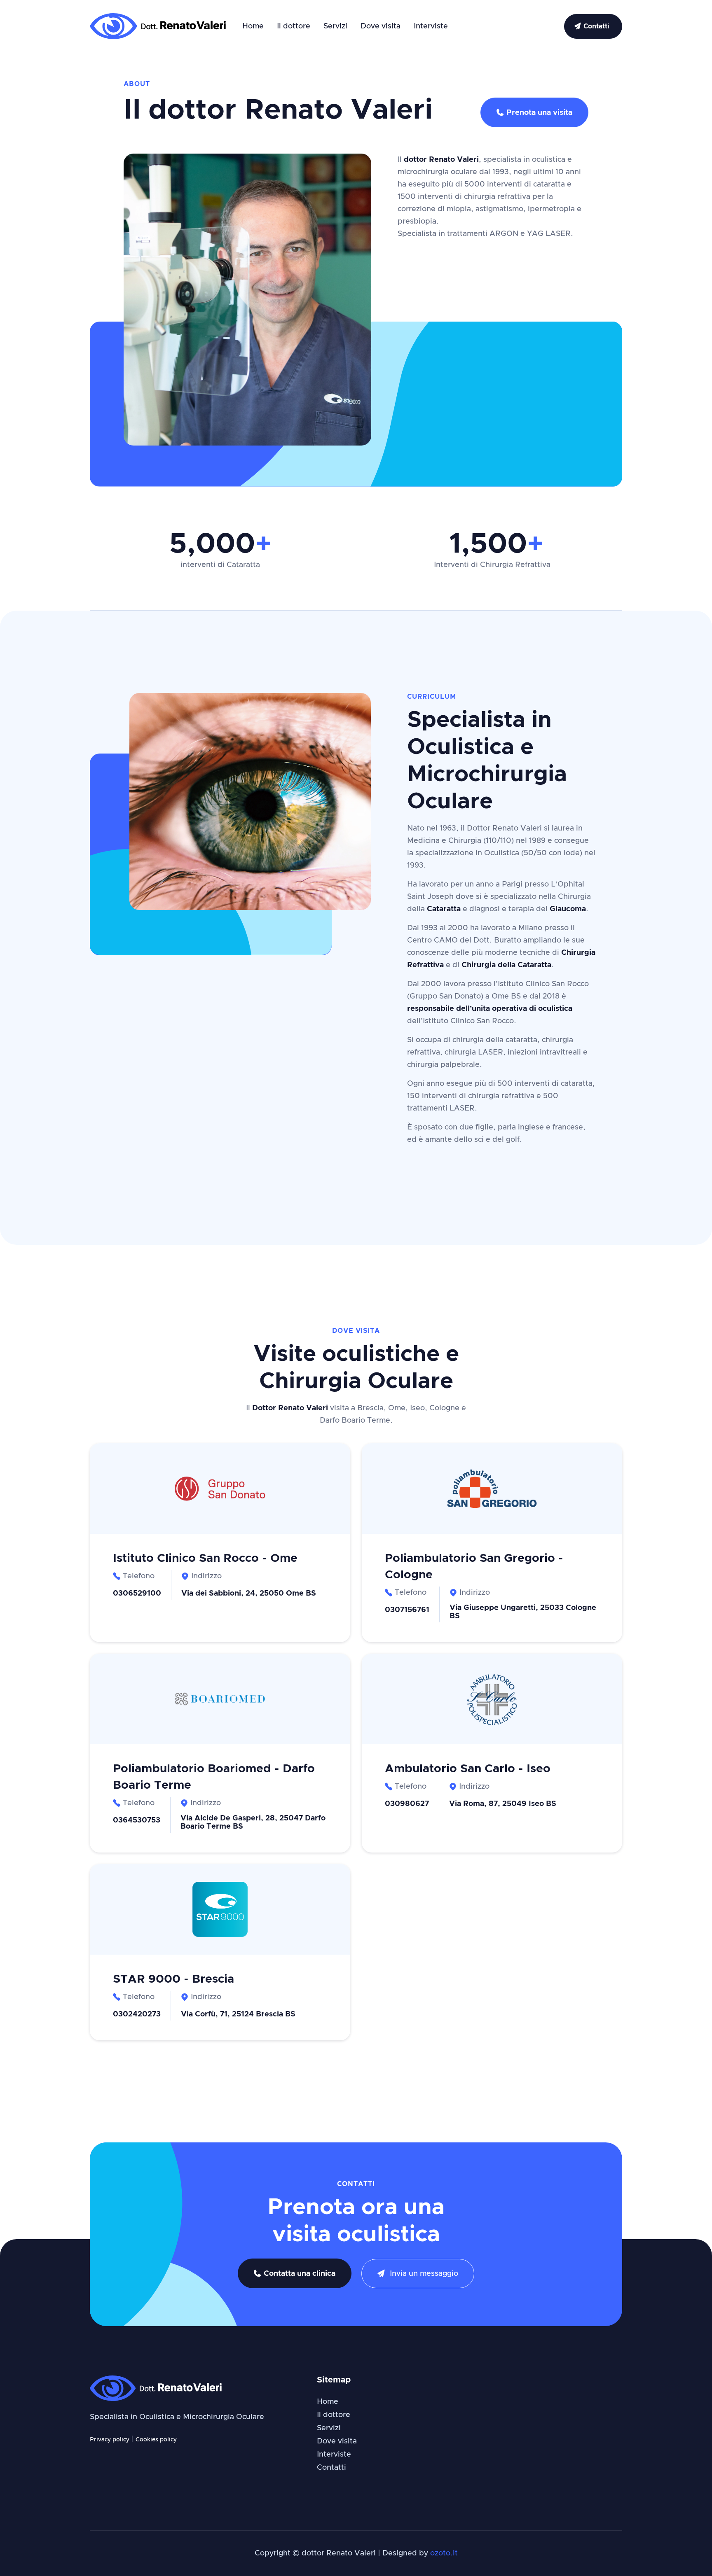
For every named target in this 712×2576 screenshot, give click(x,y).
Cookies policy (156, 2440)
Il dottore (294, 26)
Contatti (331, 2468)
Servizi (335, 26)
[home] (158, 26)
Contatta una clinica (295, 2274)
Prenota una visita (534, 113)
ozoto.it (444, 2553)
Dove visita (381, 26)
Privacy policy (110, 2440)
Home (253, 26)
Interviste (431, 26)
